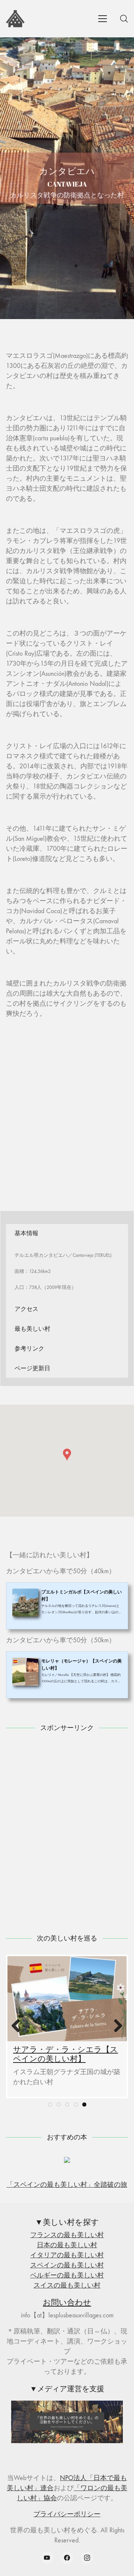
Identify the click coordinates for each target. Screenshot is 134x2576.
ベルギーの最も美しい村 (67, 2275)
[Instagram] (87, 2558)
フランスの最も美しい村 (67, 2235)
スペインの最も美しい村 (67, 2265)
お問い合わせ (67, 2302)
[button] (67, 1455)
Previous (19, 2026)
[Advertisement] (67, 1112)
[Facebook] (67, 2558)
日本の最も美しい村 (67, 2245)
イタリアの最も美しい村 (67, 2255)
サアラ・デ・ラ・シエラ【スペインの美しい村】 (66, 2054)
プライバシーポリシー (67, 2514)
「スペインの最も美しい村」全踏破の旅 (67, 2185)
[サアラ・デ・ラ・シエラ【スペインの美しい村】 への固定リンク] (67, 1999)
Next (115, 2026)
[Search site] (124, 19)
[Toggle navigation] (103, 19)
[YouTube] (47, 2558)
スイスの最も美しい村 (67, 2285)
